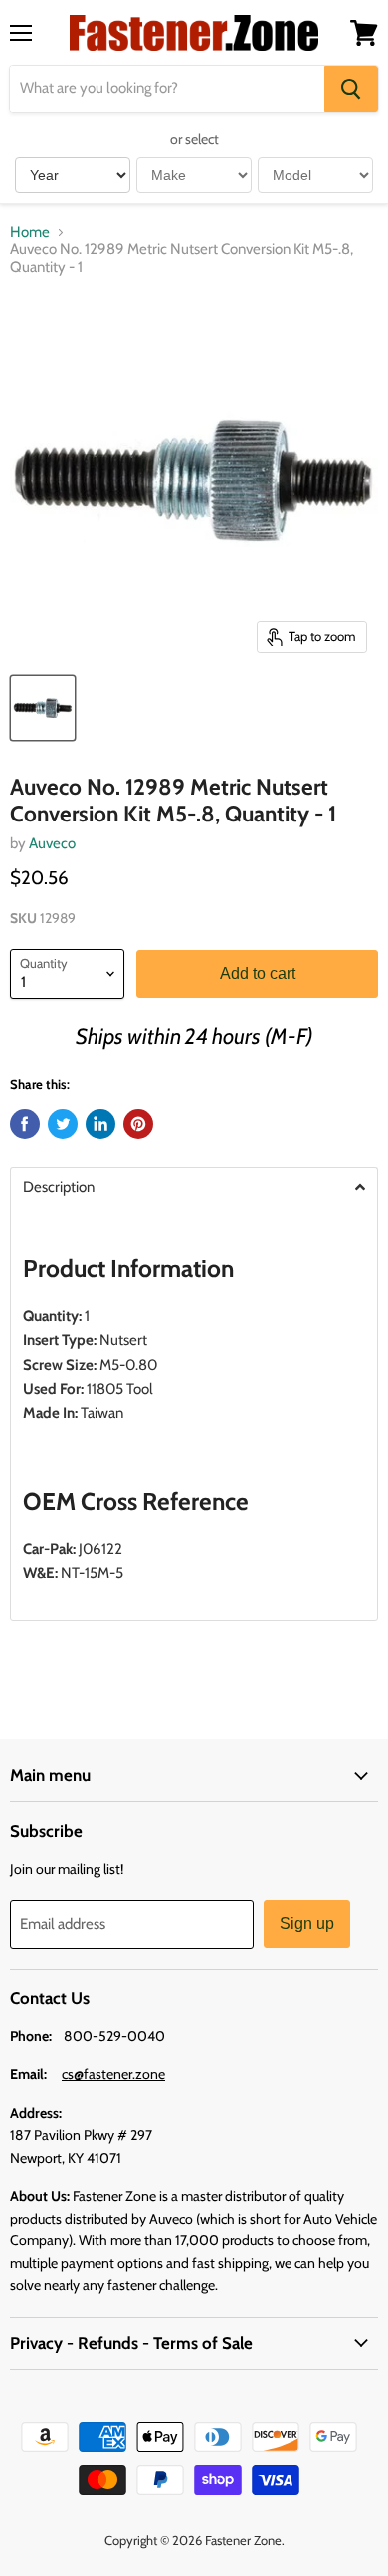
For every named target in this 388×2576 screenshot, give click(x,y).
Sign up (307, 1923)
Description (59, 1187)
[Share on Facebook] (25, 1124)
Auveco (52, 843)
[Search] (351, 89)
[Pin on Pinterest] (138, 1124)
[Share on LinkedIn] (100, 1124)
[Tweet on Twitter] (63, 1124)
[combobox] (167, 89)
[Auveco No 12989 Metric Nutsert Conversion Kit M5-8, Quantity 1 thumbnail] (43, 708)
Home (30, 233)
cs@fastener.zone (113, 2074)
